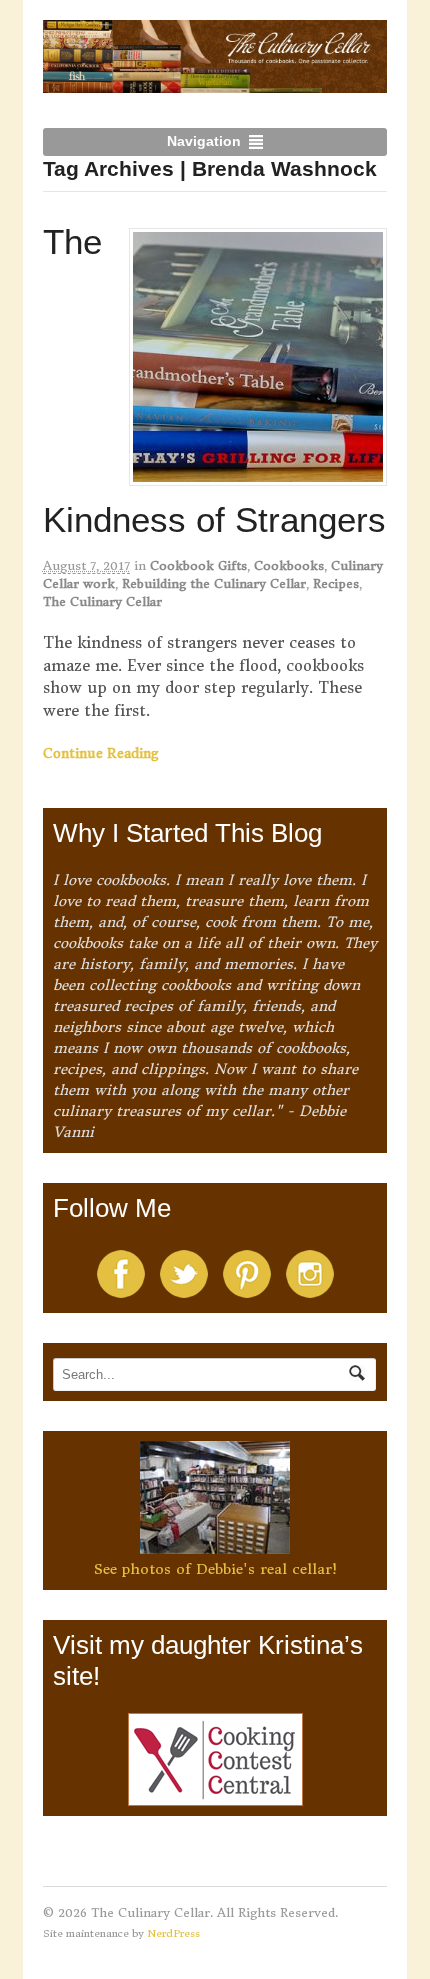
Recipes (336, 583)
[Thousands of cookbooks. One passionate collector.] (215, 82)
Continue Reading (101, 753)
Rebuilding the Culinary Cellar (214, 583)
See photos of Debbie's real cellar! (215, 1569)
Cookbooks (289, 565)
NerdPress (173, 1933)
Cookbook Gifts (198, 565)
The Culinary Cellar (102, 601)
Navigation (204, 141)
